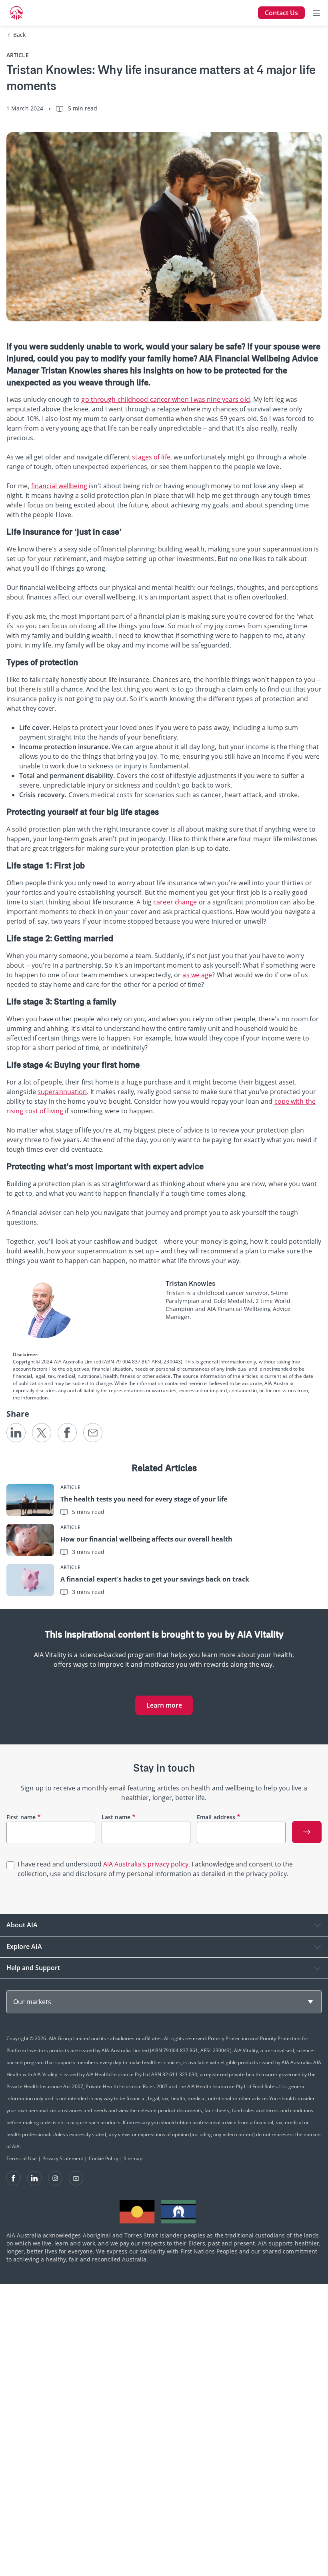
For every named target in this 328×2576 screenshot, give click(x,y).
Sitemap (133, 2158)
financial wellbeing (59, 486)
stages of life (151, 457)
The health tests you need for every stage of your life (144, 1499)
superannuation (62, 1092)
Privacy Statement (63, 2158)
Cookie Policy (104, 2158)
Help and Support (33, 1968)
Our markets (32, 2002)
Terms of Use (22, 2158)
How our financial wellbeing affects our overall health (146, 1539)
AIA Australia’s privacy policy (146, 1864)
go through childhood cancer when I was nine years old (165, 399)
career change (175, 902)
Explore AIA (24, 1947)
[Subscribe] (307, 1832)
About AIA (22, 1925)
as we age (197, 975)
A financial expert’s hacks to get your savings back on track (155, 1579)
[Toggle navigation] (316, 13)
